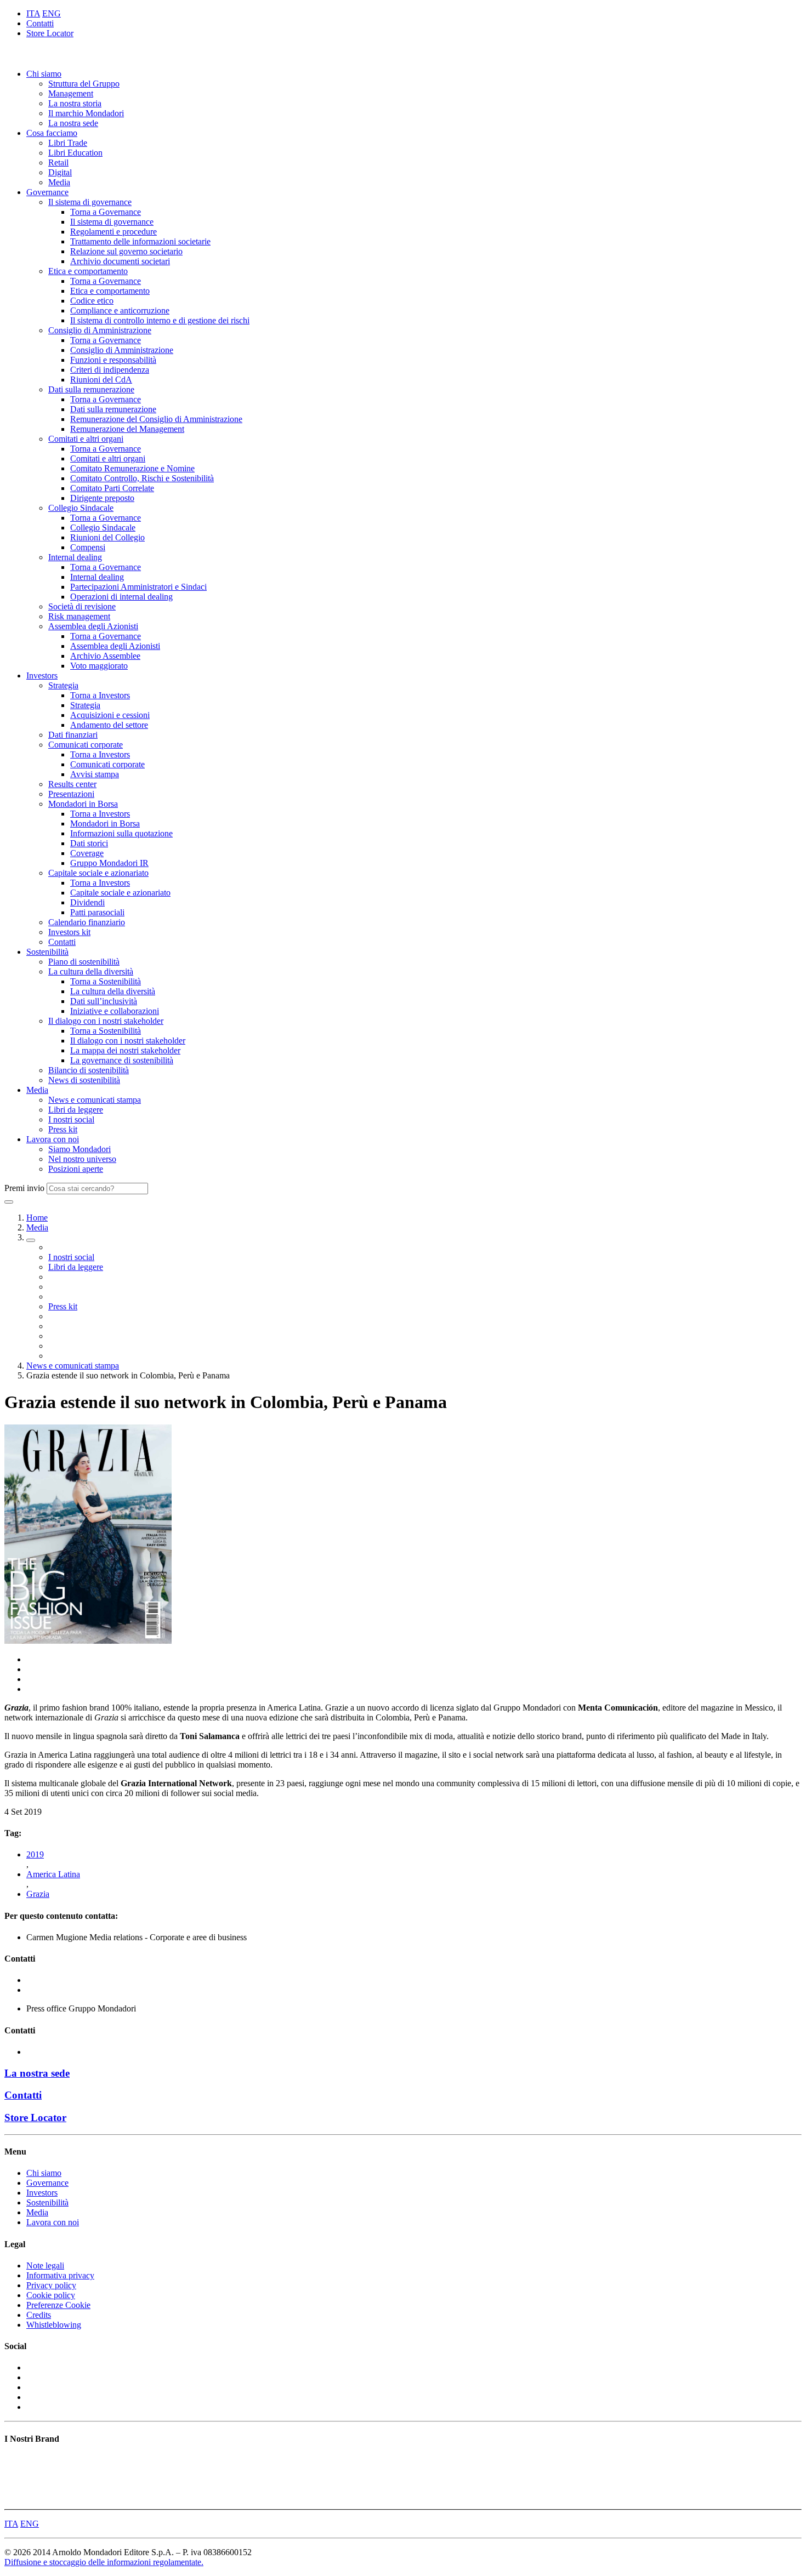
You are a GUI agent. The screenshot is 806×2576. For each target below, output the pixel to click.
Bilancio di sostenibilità (89, 1070)
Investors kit (69, 932)
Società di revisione (82, 606)
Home (37, 1218)
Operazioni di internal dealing (121, 597)
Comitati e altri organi (86, 439)
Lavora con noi (53, 1139)
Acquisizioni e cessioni (110, 715)
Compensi (88, 547)
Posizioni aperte (76, 1169)
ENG (52, 13)
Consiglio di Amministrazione (100, 330)
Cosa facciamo (52, 133)
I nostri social (71, 1119)
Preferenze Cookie (58, 2305)
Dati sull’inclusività (104, 1001)
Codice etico (92, 301)
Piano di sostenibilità (84, 962)
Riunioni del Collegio (107, 537)
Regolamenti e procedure (113, 232)
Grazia (38, 1894)
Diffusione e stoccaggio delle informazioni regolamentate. (104, 2562)
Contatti (40, 23)
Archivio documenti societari (120, 261)
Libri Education (75, 153)
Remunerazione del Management (127, 429)
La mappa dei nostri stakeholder (125, 1050)
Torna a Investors (100, 695)
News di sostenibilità (84, 1080)
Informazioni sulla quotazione (121, 833)
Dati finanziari (73, 735)
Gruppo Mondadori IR (109, 863)
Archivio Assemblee (105, 656)
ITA (33, 13)
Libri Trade (68, 143)
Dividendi (87, 902)
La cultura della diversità (91, 971)
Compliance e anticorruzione (120, 310)
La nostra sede (73, 123)
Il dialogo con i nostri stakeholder (106, 1021)
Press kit (63, 1129)
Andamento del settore (109, 725)
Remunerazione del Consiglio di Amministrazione (156, 419)
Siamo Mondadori (80, 1149)
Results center (72, 784)
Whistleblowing (54, 2325)
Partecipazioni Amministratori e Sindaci (138, 587)
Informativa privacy (60, 2275)
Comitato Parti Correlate (112, 488)
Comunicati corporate (86, 745)
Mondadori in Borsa (83, 804)
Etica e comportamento (88, 271)
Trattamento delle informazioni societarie (140, 241)
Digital (60, 172)
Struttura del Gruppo (84, 84)
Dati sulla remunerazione (91, 389)
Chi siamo (44, 74)
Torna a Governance (106, 212)
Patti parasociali (97, 912)
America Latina (53, 1874)
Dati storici (89, 843)
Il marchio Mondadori (86, 113)
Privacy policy (51, 2285)
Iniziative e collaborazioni (115, 1011)
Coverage (87, 853)
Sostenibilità (47, 952)
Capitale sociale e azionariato (98, 873)
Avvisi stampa (95, 774)
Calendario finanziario (87, 922)
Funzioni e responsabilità (113, 360)
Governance (47, 192)
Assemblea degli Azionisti (93, 626)
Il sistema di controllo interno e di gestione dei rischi (160, 320)
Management (71, 93)
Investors (42, 676)
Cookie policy (51, 2295)
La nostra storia (75, 103)
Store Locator (50, 33)
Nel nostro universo (82, 1159)
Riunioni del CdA (101, 380)
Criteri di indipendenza (110, 370)
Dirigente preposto (102, 498)
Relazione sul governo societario (126, 251)
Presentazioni (71, 794)
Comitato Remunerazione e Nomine (132, 468)
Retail (58, 163)
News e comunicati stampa (95, 1100)
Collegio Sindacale (81, 508)
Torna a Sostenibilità (106, 981)
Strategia (63, 685)
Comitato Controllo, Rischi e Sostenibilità (142, 478)
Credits (39, 2315)
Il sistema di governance (90, 202)
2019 (35, 1854)
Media (59, 182)
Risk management (79, 616)
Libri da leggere (76, 1110)
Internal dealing (75, 557)
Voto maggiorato (99, 666)
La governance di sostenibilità (122, 1060)
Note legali (45, 2266)
